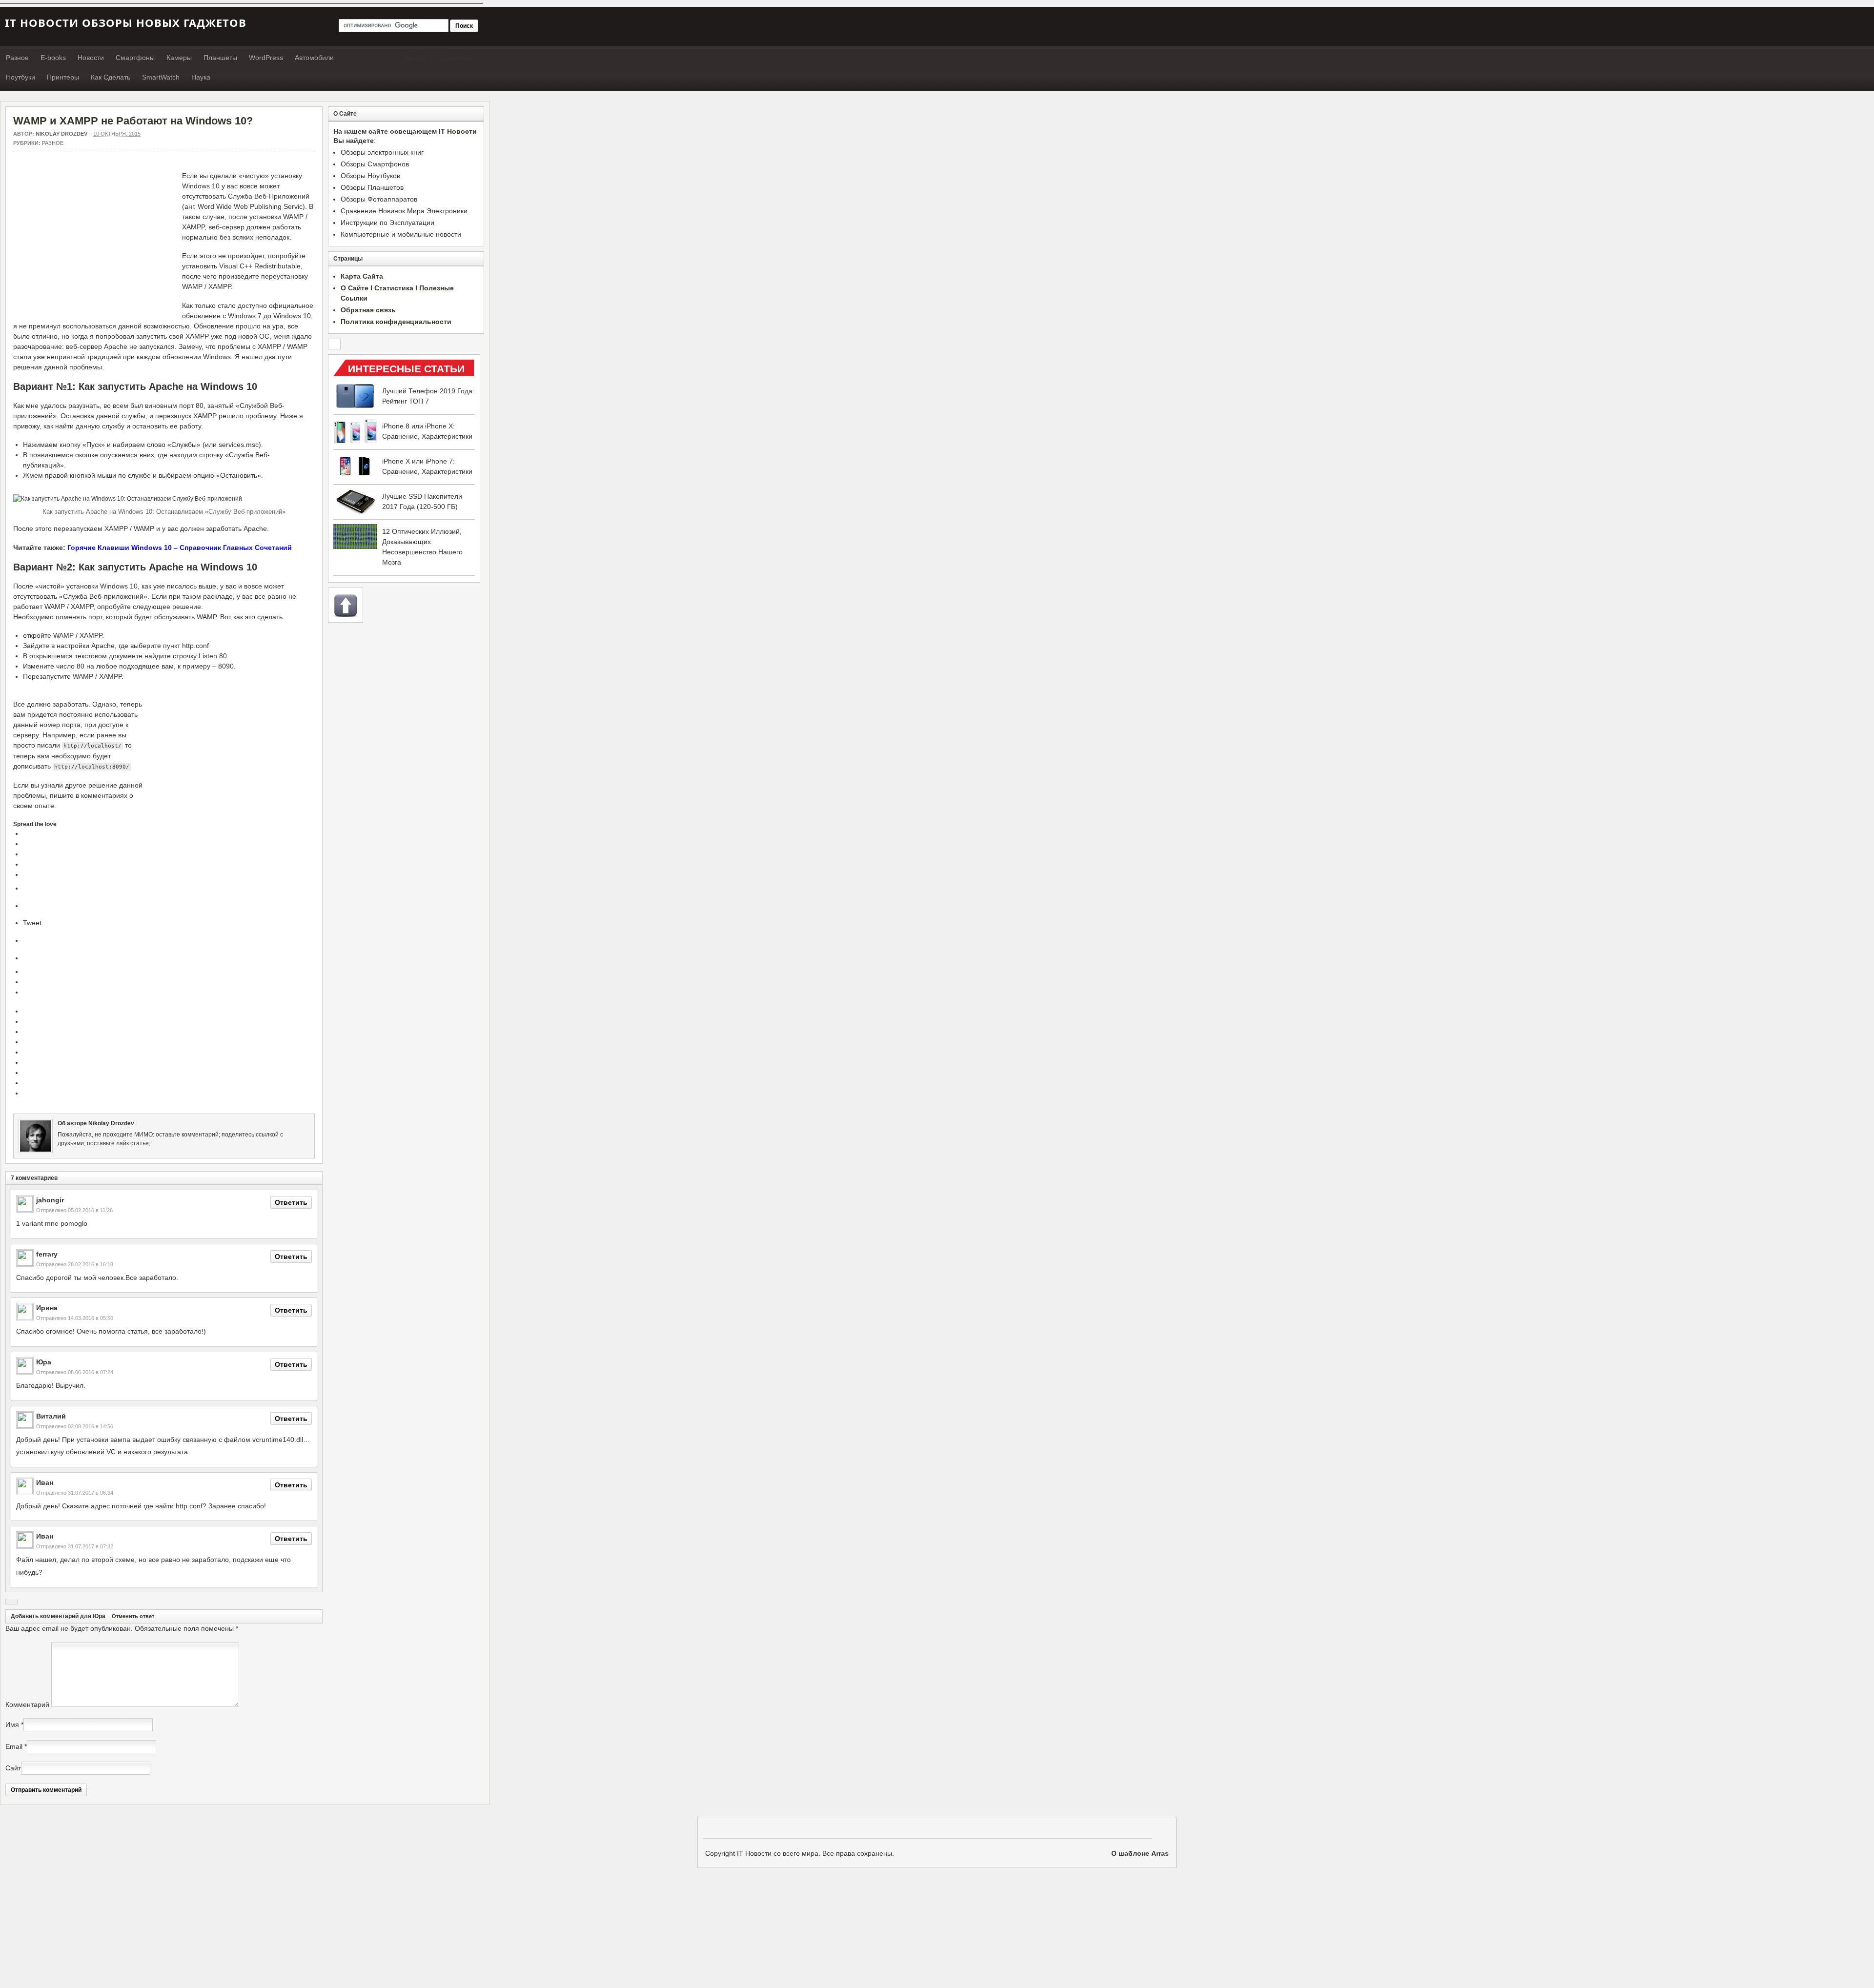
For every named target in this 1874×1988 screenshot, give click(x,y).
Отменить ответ (133, 1616)
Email (14, 1746)
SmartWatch (161, 77)
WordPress (266, 58)
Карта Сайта (362, 276)
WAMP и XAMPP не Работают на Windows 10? (133, 121)
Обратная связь (368, 310)
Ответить (291, 1202)
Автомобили (314, 58)
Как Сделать (111, 77)
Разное (17, 58)
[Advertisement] (95, 239)
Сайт (13, 1768)
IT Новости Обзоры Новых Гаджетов (126, 22)
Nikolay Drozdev (61, 134)
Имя (12, 1724)
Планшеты (220, 58)
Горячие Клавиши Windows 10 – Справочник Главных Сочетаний (180, 548)
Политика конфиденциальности (396, 322)
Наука (201, 77)
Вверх (346, 605)
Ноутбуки (20, 77)
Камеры (179, 58)
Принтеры (63, 77)
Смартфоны (135, 58)
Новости (91, 58)
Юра (99, 1616)
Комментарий (27, 1704)
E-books (53, 58)
